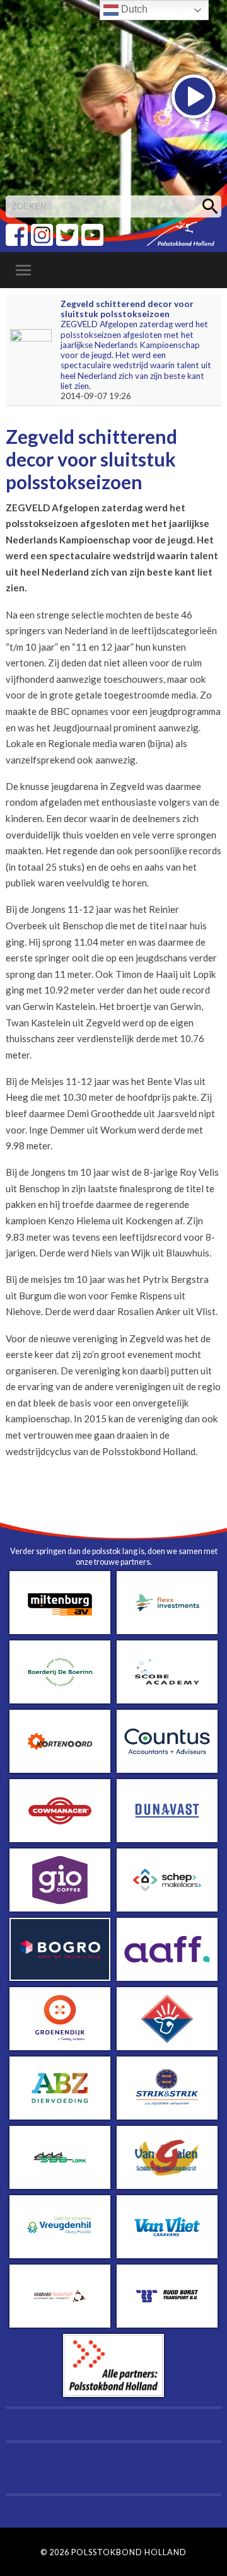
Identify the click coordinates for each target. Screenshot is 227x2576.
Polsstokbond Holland (129, 2552)
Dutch (133, 9)
